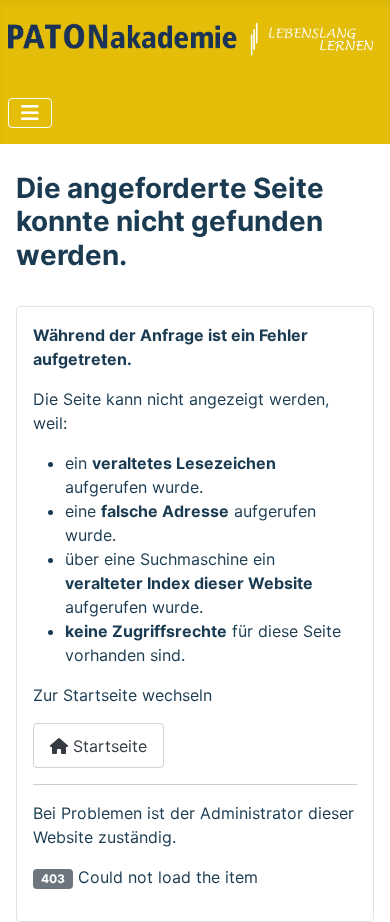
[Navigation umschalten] (30, 113)
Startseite (107, 746)
